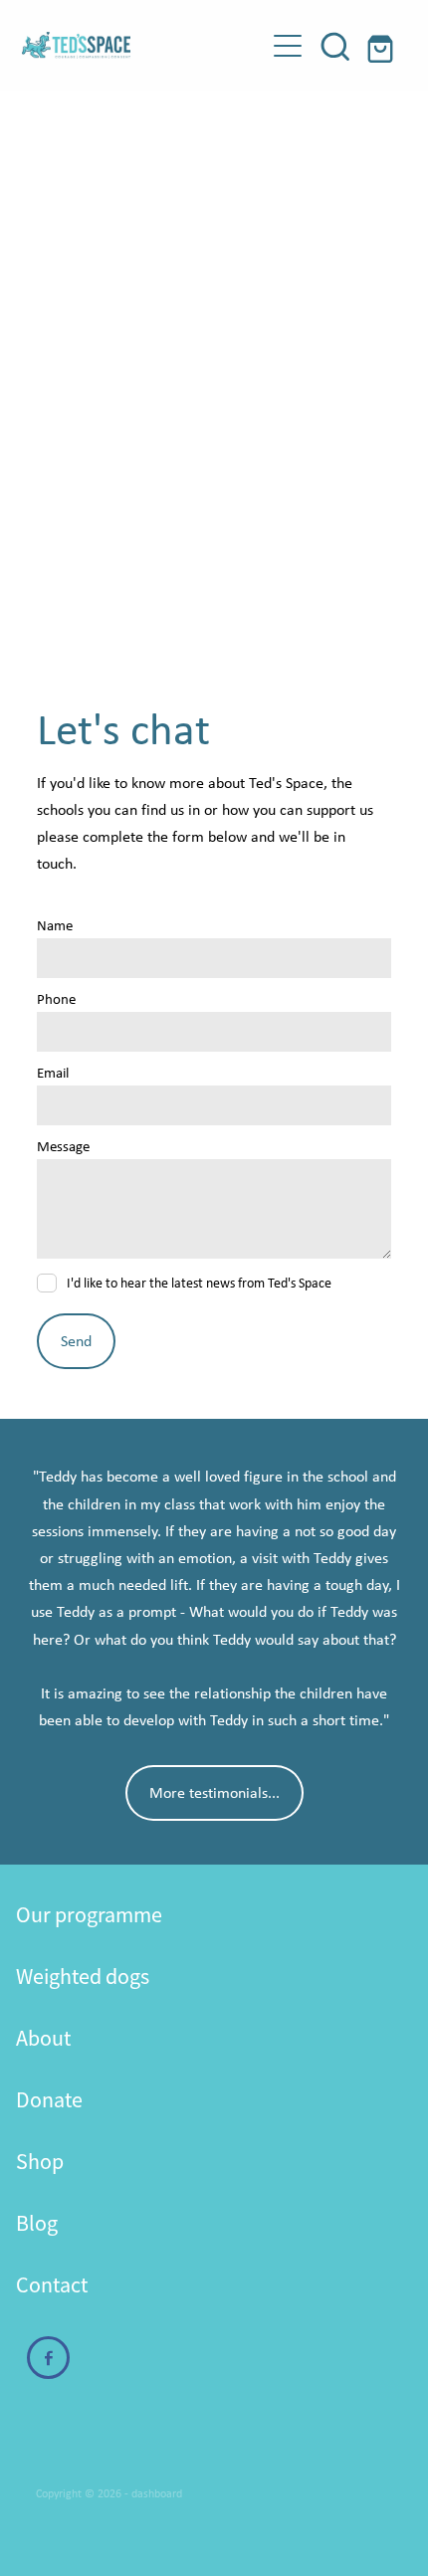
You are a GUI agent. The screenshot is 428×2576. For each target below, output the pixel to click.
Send (76, 1341)
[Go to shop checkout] (383, 46)
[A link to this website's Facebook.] (48, 2358)
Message (63, 1147)
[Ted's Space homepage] (143, 45)
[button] (335, 46)
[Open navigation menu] (288, 46)
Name (55, 926)
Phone (56, 999)
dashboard (157, 2493)
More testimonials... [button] (214, 1792)
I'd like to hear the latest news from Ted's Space (199, 1283)
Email (53, 1073)
